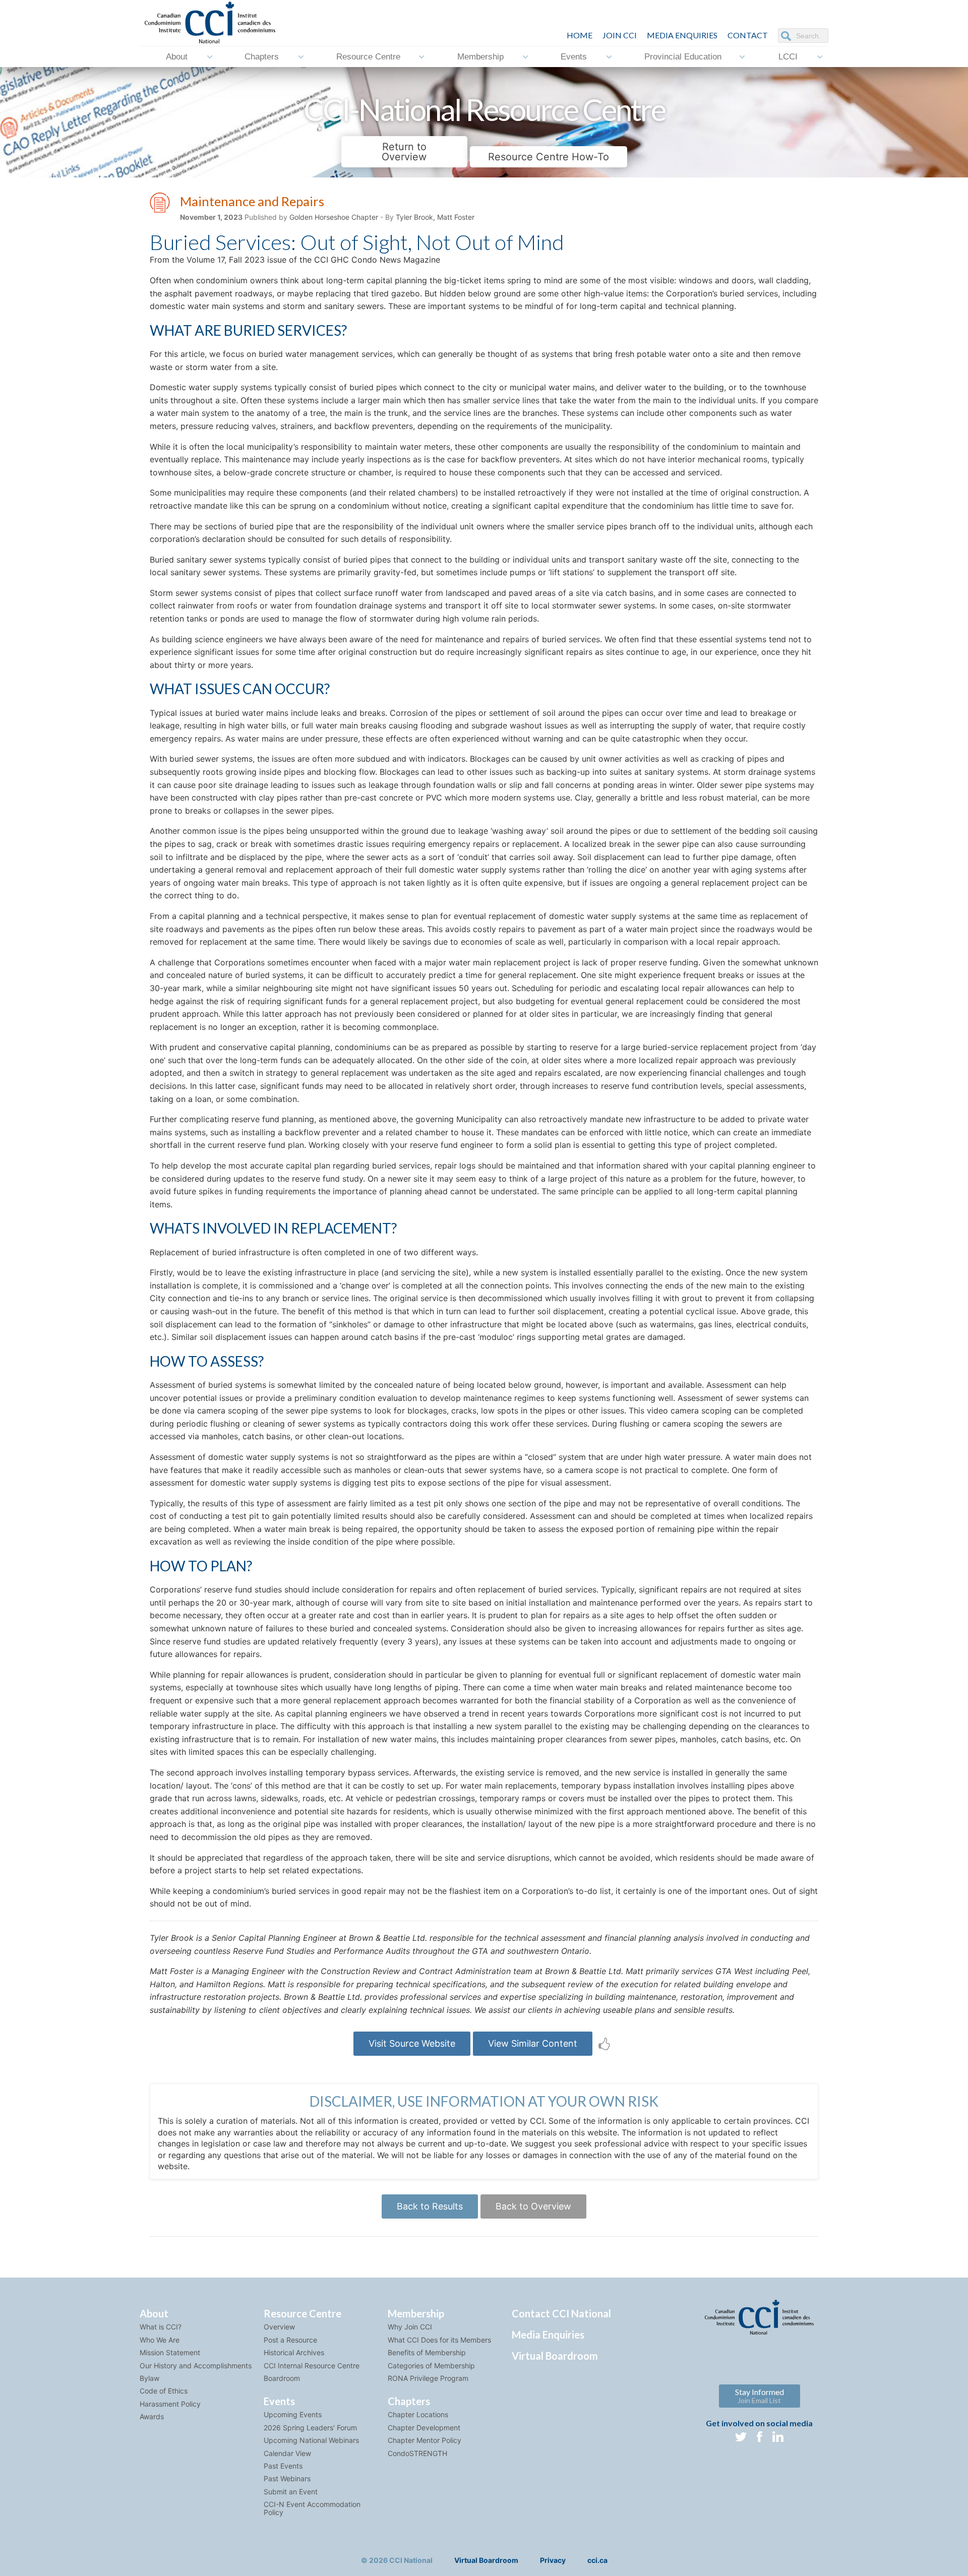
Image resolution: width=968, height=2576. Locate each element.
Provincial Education (683, 57)
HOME (580, 35)
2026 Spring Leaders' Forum (310, 2428)
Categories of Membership (431, 2366)
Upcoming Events (293, 2414)
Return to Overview (404, 152)
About (177, 57)
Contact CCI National (561, 2313)
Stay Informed (760, 2396)
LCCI (788, 57)
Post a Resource (290, 2340)
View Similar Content (533, 2043)
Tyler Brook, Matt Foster (435, 217)
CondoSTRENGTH (417, 2453)
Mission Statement (170, 2352)
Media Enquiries (682, 35)
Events (574, 57)
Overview (279, 2327)
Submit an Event (291, 2492)
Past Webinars (287, 2478)
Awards (152, 2416)
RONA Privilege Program (428, 2378)
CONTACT (748, 35)
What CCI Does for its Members (439, 2340)
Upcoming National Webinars (311, 2440)
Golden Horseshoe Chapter (334, 217)
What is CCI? (161, 2327)
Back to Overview (533, 2206)
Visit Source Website (412, 2043)
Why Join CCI (410, 2327)
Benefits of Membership (427, 2352)
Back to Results (430, 2206)
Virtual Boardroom (555, 2356)
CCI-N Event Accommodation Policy (312, 2508)
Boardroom (282, 2378)
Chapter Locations (418, 2414)
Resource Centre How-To (549, 157)
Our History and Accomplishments (196, 2366)
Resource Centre (368, 57)
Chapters (262, 57)
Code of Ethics (164, 2391)
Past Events (283, 2466)
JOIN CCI (620, 35)
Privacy (553, 2560)
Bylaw (149, 2378)
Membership (480, 57)
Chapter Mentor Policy (425, 2440)
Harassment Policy (170, 2404)
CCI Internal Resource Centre (312, 2366)
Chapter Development (424, 2428)
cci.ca (597, 2560)
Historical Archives (294, 2352)
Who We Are (160, 2340)
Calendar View (287, 2453)
